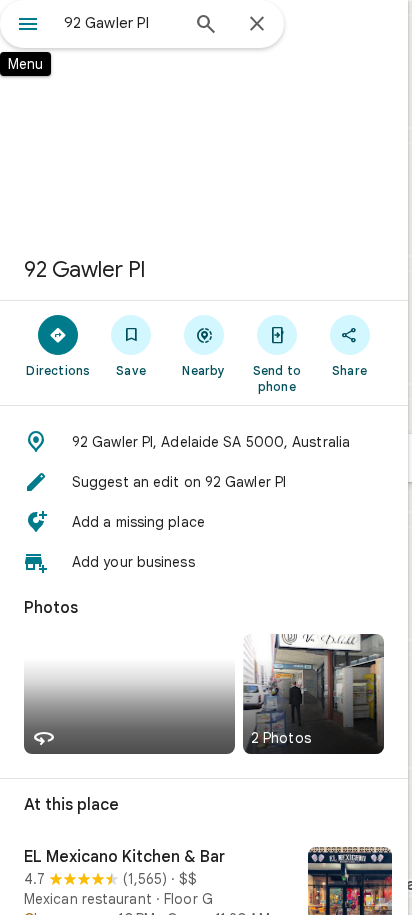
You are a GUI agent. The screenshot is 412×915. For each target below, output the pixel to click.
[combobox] (121, 23)
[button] (204, 442)
